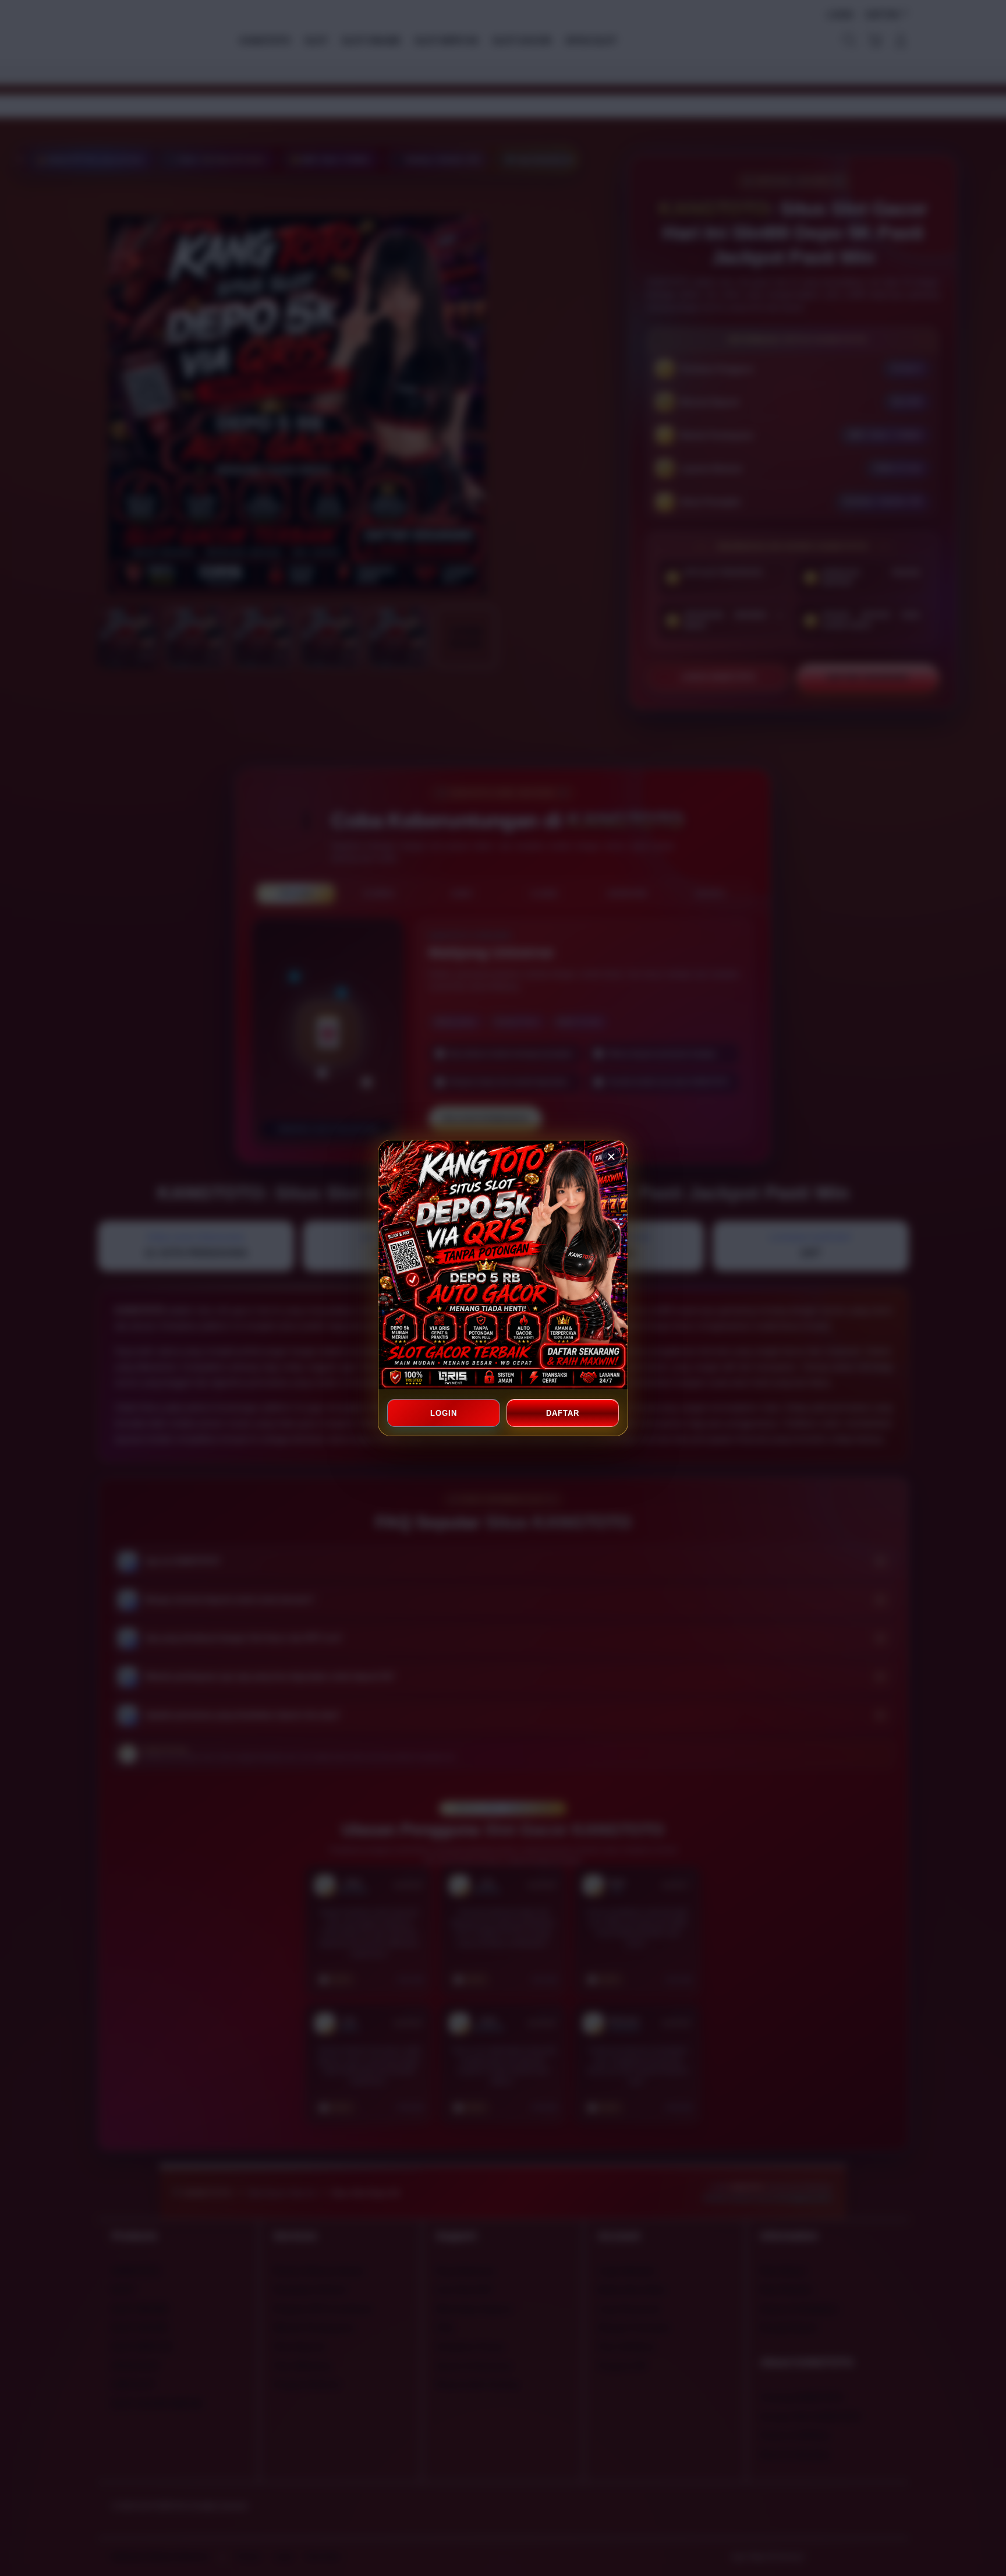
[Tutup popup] (611, 1157)
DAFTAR (562, 1413)
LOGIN (444, 1413)
